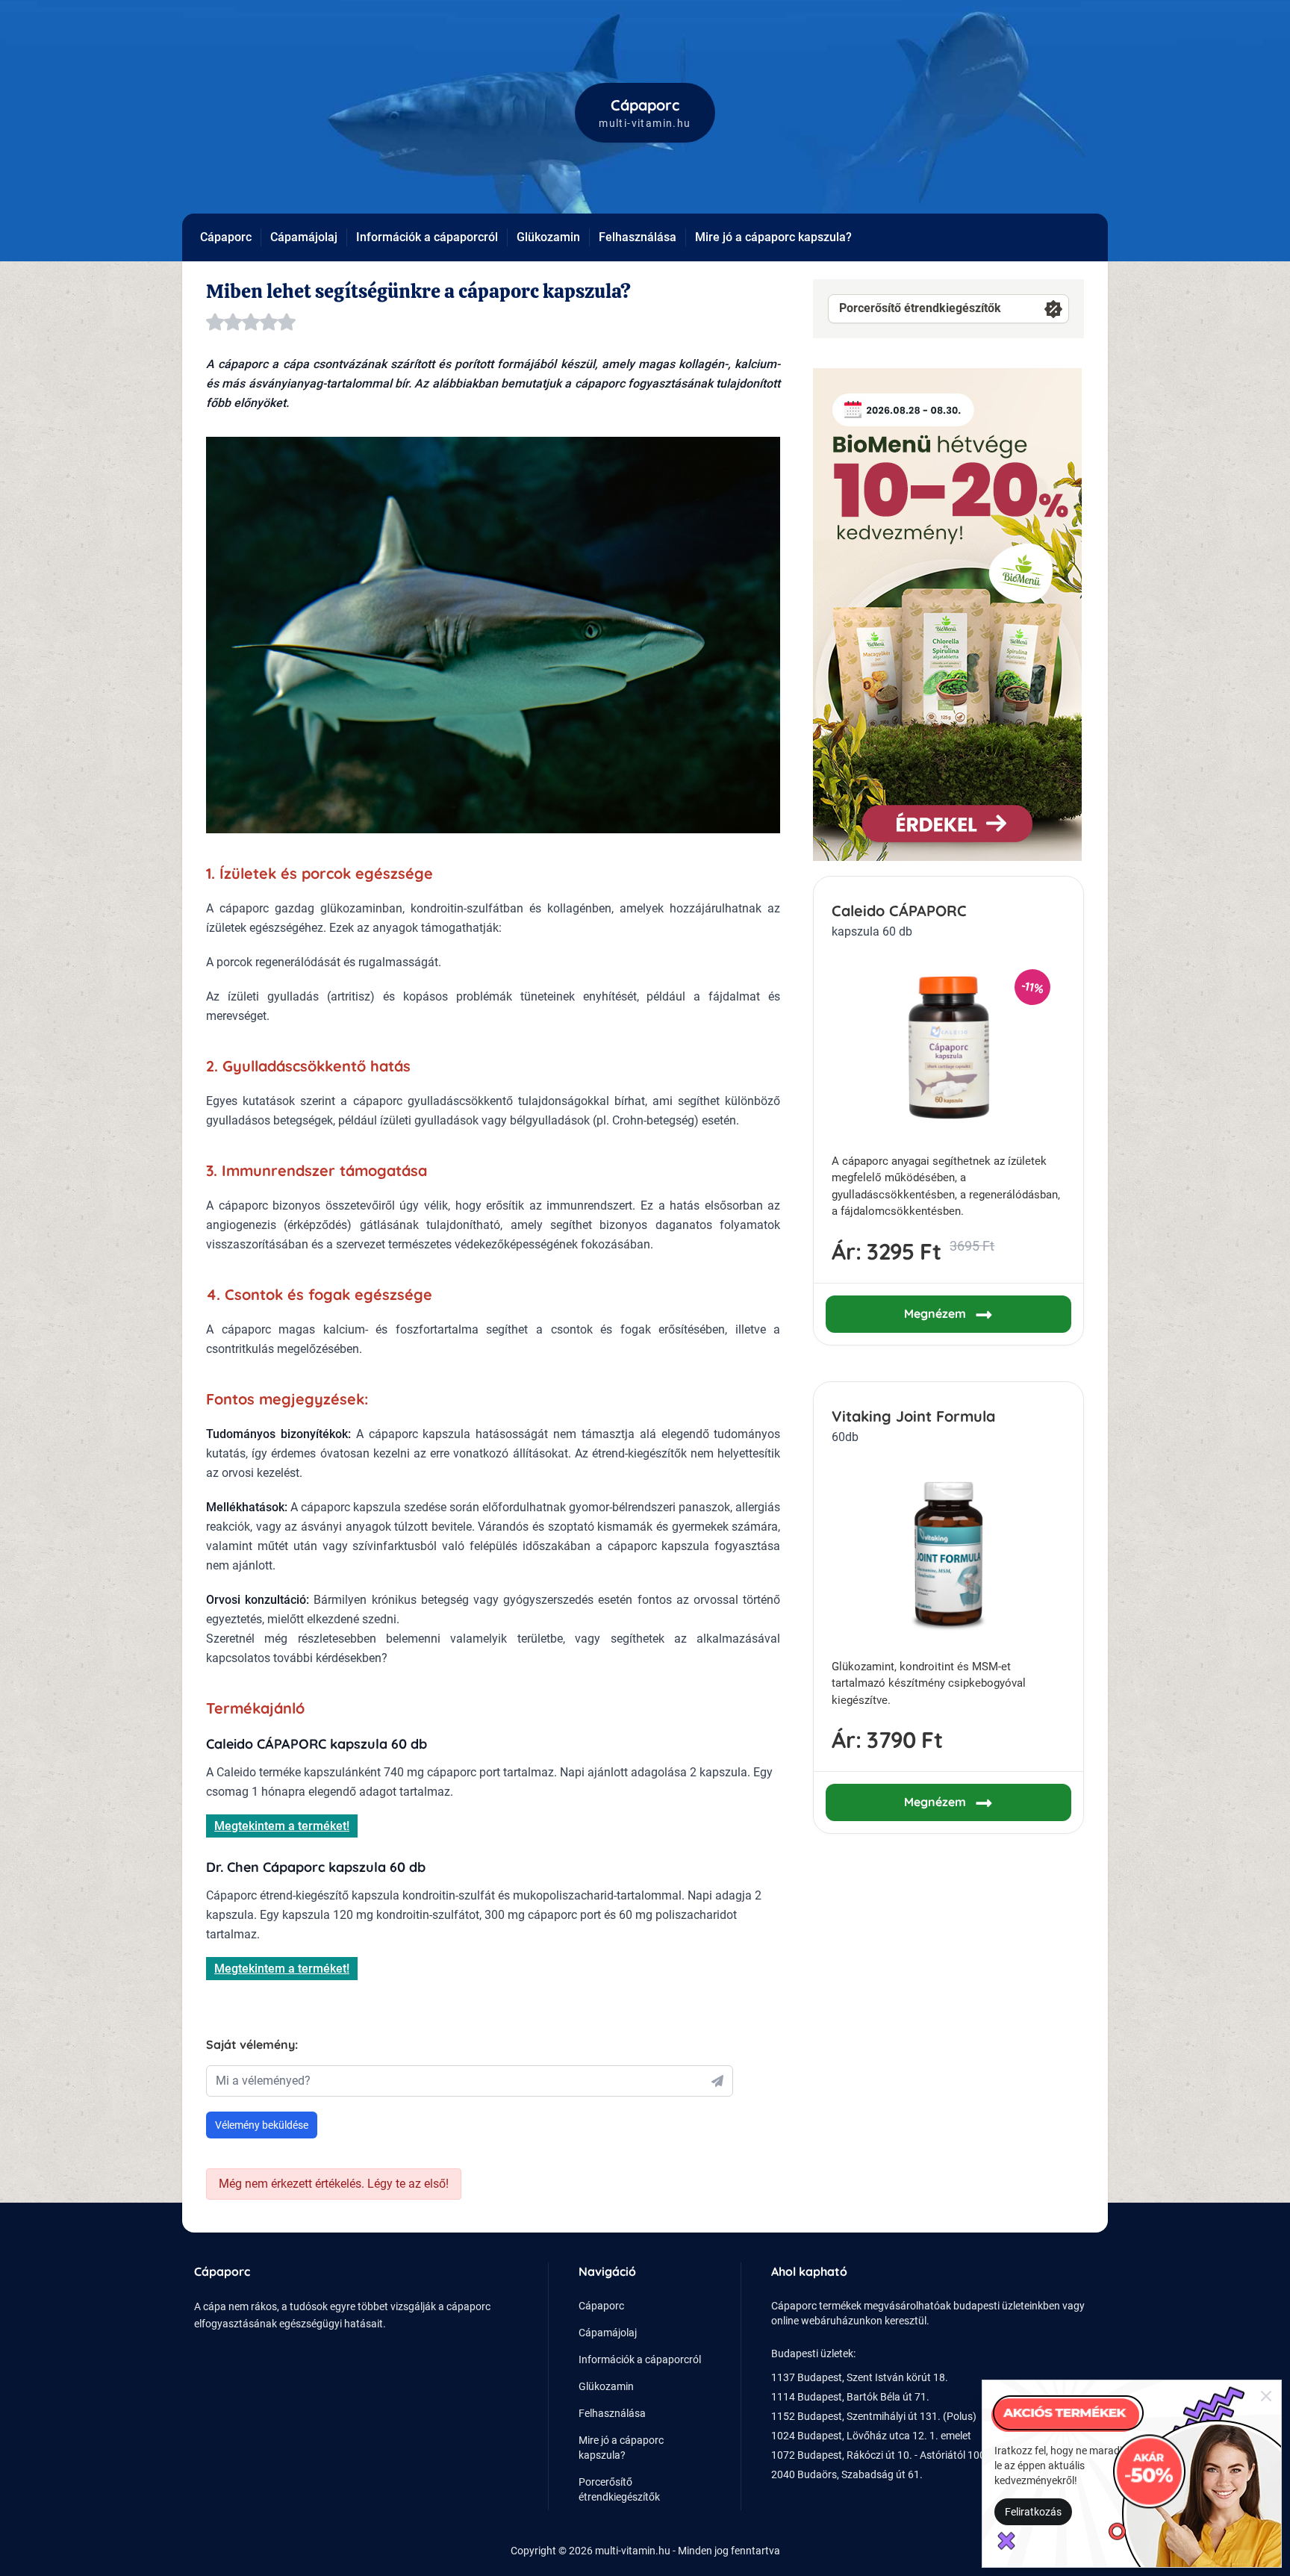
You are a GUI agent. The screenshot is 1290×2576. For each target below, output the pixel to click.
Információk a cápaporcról (427, 237)
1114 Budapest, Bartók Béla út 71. (850, 2397)
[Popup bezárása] (1266, 2395)
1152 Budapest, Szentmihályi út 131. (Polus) (874, 2416)
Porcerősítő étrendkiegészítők (920, 308)
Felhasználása (638, 237)
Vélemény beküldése (262, 2125)
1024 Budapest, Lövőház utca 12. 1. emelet (871, 2436)
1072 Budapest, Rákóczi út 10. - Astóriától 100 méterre (897, 2455)
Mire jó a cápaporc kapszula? (773, 237)
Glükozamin (548, 237)
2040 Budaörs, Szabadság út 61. (847, 2474)
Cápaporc (226, 237)
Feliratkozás (1033, 2512)
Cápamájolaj (304, 237)
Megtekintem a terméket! (282, 1826)
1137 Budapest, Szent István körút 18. (860, 2377)
